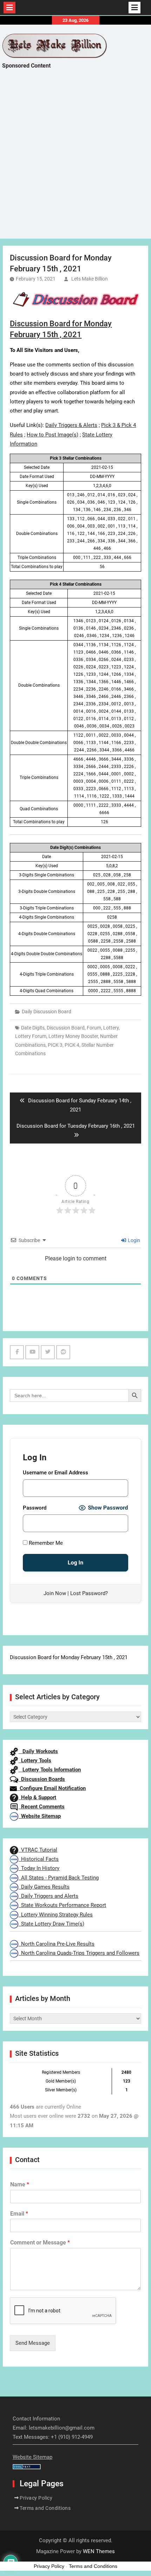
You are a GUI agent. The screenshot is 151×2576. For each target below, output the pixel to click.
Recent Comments (41, 1807)
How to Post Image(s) (52, 435)
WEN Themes (99, 2551)
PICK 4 (72, 1045)
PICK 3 (55, 1045)
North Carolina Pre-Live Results (56, 1944)
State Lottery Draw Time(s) (51, 1924)
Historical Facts (38, 1859)
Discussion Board (66, 1028)
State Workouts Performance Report (62, 1905)
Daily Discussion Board (47, 1012)
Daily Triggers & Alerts (71, 425)
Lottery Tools (35, 1761)
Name (20, 2184)
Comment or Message (40, 2243)
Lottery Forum (31, 1036)
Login (133, 1240)
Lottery (111, 1028)
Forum (94, 1028)
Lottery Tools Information (50, 1770)
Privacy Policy (36, 2498)
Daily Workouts (38, 1751)
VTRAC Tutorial (38, 1850)
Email (19, 2214)
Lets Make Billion (90, 279)
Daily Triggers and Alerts (48, 1896)
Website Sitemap (40, 1816)
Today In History (39, 1868)
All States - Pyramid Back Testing (58, 1878)
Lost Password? (89, 1593)
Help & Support (37, 1797)
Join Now (55, 1593)
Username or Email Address (55, 1473)
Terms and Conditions (45, 2508)
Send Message (33, 2343)
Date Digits (33, 1028)
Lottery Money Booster (73, 1036)
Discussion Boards (42, 1779)
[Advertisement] (75, 160)
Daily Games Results (44, 1887)
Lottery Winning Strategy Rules (55, 1915)
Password (35, 1508)
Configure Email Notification (51, 1788)
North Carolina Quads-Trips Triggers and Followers (79, 1953)
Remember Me (45, 1543)
